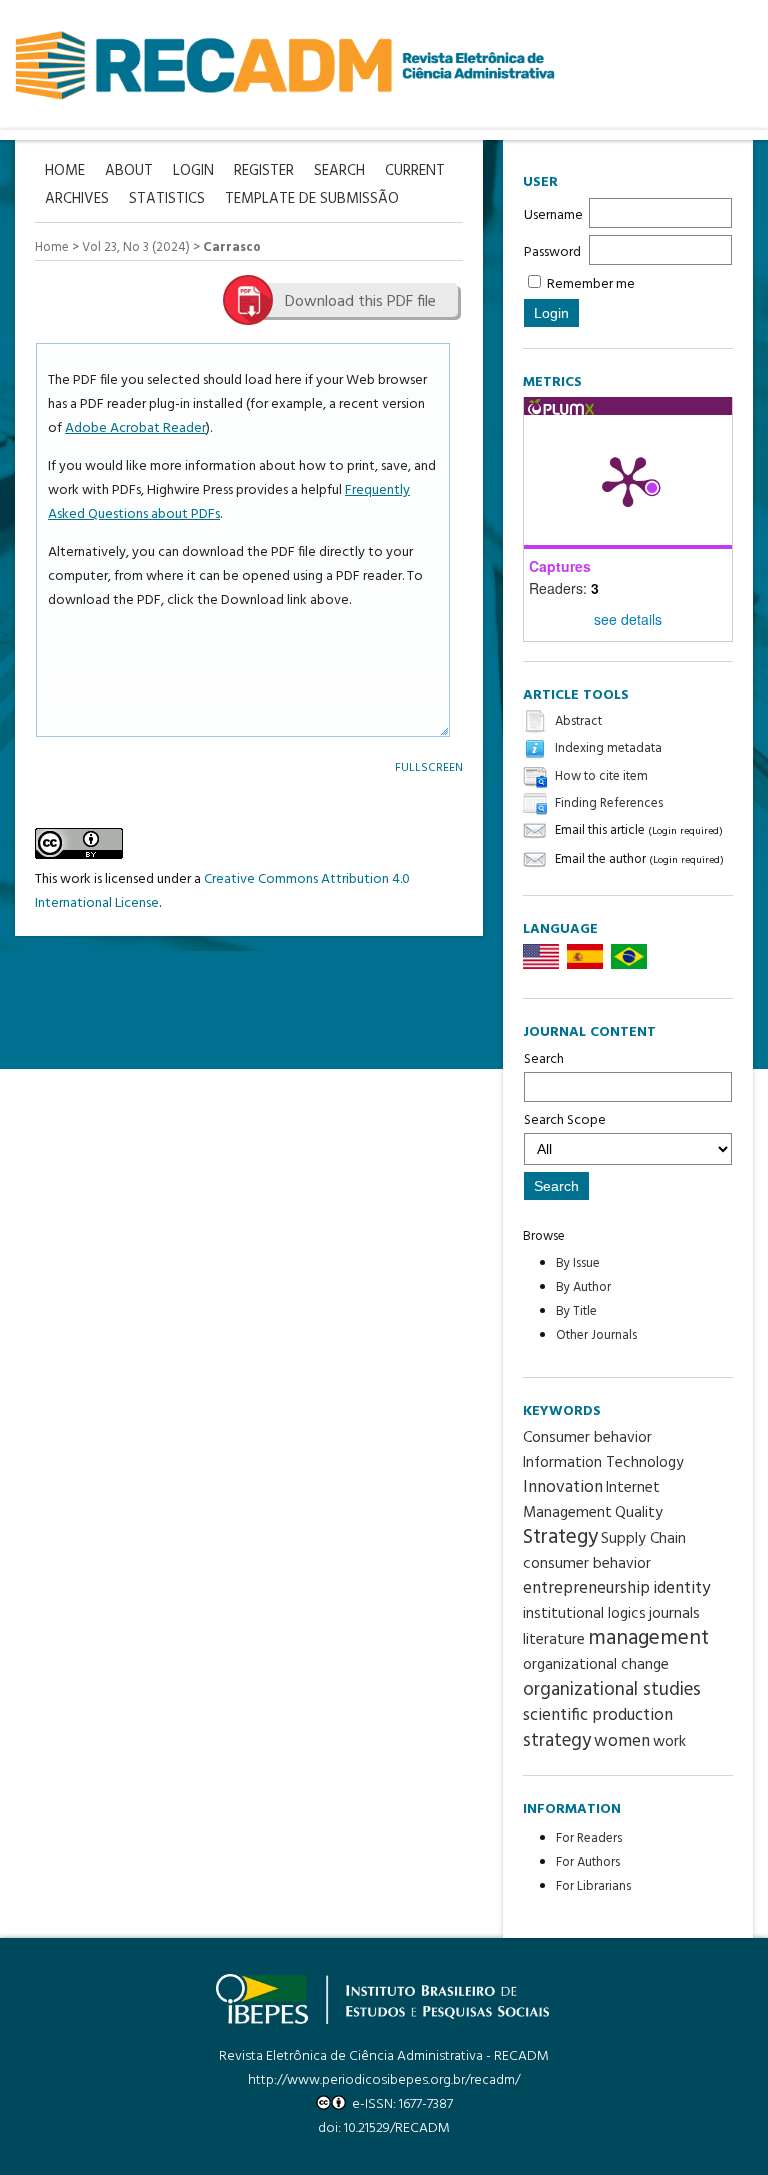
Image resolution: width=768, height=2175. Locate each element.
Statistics (167, 199)
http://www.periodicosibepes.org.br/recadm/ (384, 2080)
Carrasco (232, 247)
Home (52, 247)
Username (553, 215)
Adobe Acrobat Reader (135, 428)
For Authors (588, 1862)
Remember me (591, 284)
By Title (576, 1311)
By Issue (578, 1263)
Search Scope (565, 1120)
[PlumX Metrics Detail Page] (628, 480)
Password (552, 252)
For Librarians (593, 1886)
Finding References (609, 803)
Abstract (578, 721)
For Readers (589, 1838)
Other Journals (596, 1335)
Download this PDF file (360, 302)
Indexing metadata (608, 749)
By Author (583, 1287)
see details (628, 619)
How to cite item (601, 776)
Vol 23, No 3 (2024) (136, 247)
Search (544, 1059)
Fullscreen (429, 767)
